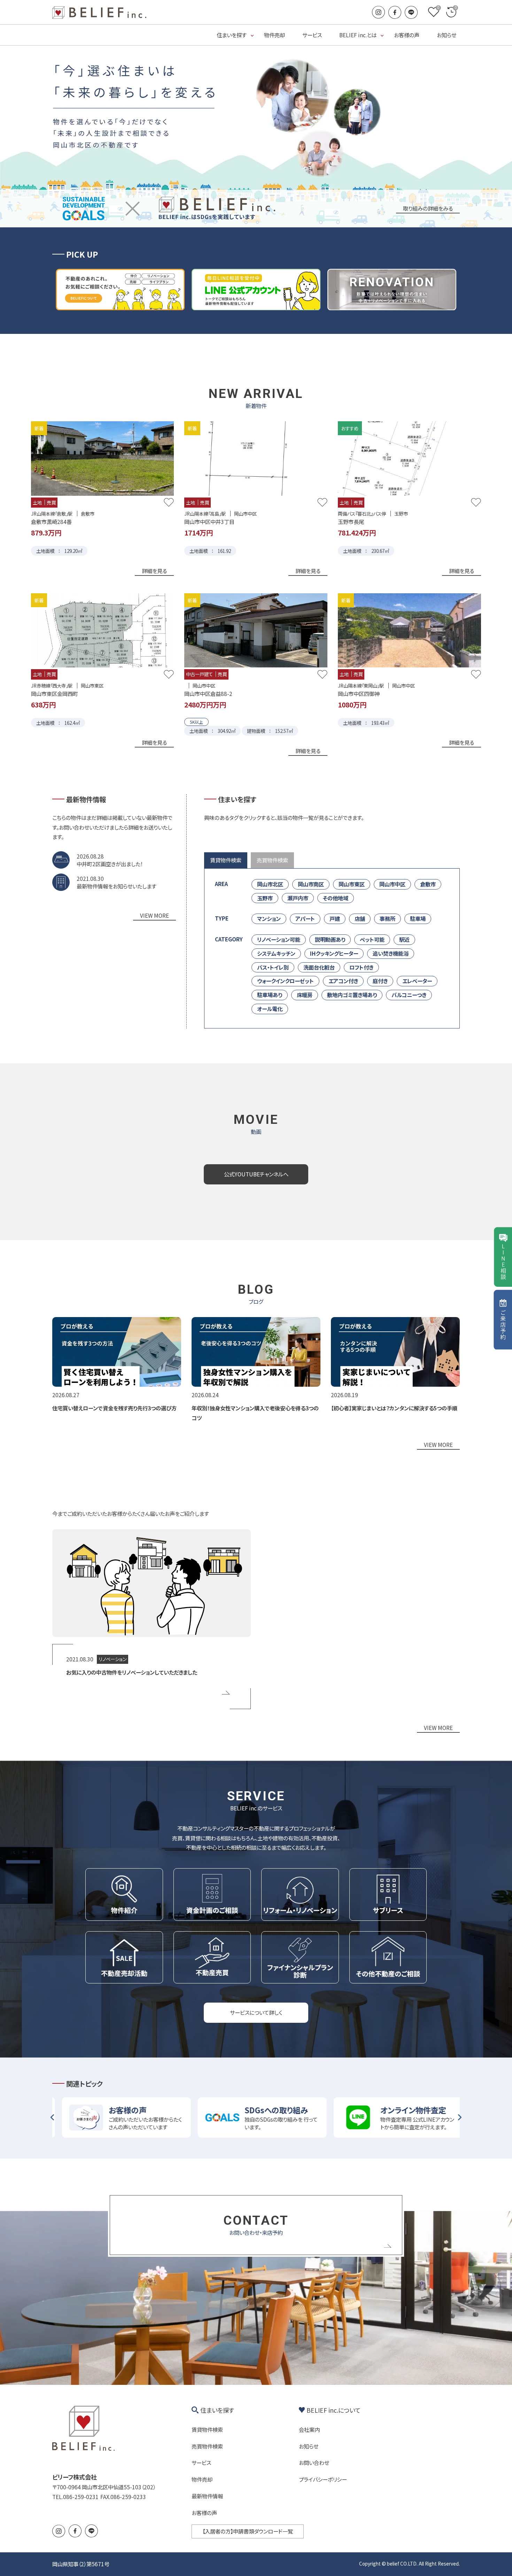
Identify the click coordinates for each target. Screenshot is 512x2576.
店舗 (360, 918)
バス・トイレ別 (273, 967)
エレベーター (417, 981)
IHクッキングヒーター (334, 953)
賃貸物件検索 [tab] (226, 860)
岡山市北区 (270, 884)
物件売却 (274, 35)
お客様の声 (407, 35)
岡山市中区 (392, 884)
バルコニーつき (409, 995)
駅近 (404, 939)
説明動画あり (330, 939)
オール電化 (270, 1009)
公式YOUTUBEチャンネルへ (256, 1174)
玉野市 (265, 898)
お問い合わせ (314, 2463)
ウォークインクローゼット (285, 981)
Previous (52, 2117)
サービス (312, 35)
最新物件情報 (207, 2496)
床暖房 (305, 995)
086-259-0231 (81, 2497)
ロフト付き (361, 967)
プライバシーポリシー (323, 2479)
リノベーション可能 (279, 939)
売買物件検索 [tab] (272, 860)
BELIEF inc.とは (358, 35)
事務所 (387, 918)
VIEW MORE (154, 915)
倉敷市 (428, 884)
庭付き (380, 981)
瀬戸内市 (298, 898)
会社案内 (309, 2429)
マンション (269, 918)
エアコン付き (343, 981)
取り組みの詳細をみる (428, 208)
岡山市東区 (352, 884)
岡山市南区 (311, 884)
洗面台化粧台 (319, 967)
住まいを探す (232, 35)
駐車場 (418, 918)
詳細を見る (154, 571)
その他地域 (336, 898)
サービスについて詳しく (256, 2012)
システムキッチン (276, 953)
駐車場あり (270, 995)
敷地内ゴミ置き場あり (352, 995)
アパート (305, 918)
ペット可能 (372, 939)
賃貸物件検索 (207, 2429)
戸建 (335, 918)
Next (460, 2117)
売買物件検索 (207, 2446)
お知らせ (447, 35)
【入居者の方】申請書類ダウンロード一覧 (248, 2531)
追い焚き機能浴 (391, 953)
